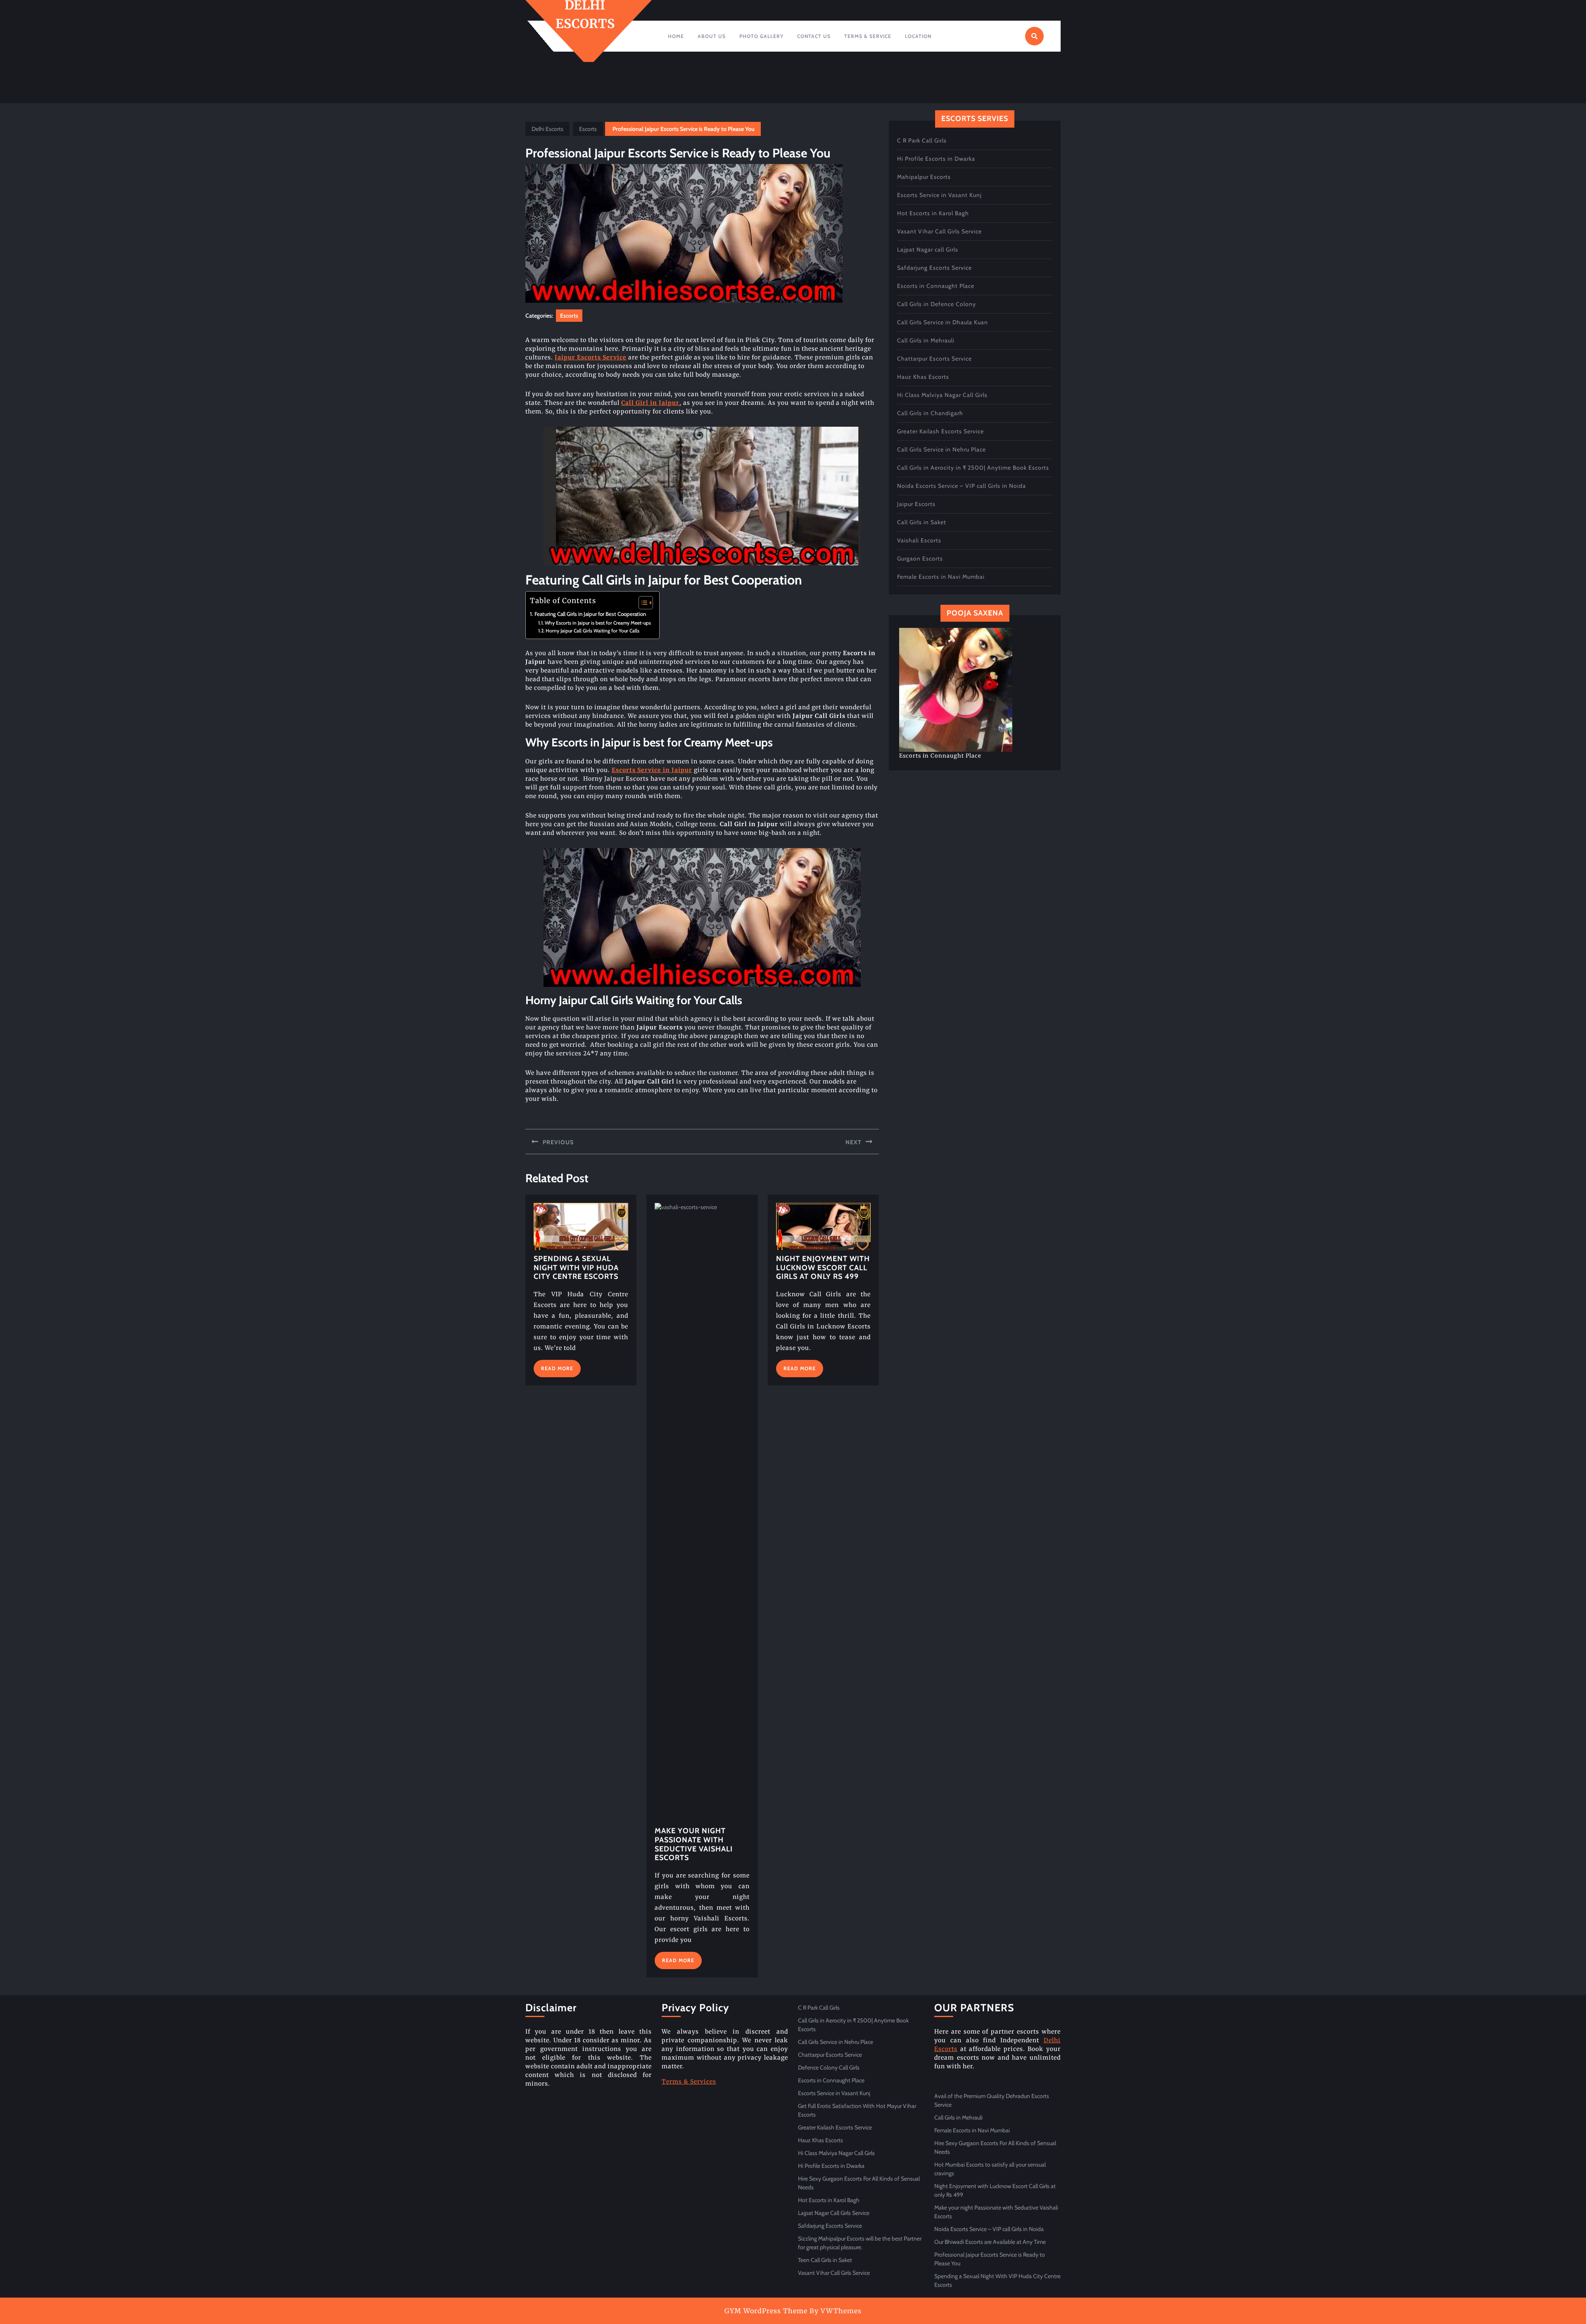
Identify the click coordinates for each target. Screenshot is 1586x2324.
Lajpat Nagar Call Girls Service (834, 2213)
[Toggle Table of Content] (642, 603)
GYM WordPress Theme (766, 2311)
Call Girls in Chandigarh (930, 413)
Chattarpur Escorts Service (934, 359)
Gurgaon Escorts (920, 558)
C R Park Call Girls (922, 140)
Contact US (814, 36)
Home (676, 36)
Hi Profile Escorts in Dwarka (936, 159)
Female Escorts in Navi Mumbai (941, 577)
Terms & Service (868, 36)
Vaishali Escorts (919, 540)
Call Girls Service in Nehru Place (941, 449)
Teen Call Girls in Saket (825, 2260)
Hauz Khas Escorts (923, 377)
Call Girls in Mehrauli (926, 340)
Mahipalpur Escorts (924, 177)
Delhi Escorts (547, 129)
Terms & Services (689, 2082)
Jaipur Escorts (916, 504)
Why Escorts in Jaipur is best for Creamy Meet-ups (598, 623)
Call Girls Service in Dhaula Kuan (943, 322)
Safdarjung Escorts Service (934, 268)
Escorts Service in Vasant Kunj (939, 195)
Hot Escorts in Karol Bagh (933, 213)
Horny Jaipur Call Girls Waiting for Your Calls (592, 631)
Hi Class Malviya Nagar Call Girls (942, 395)
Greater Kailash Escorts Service (940, 431)
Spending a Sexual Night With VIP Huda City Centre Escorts (576, 1268)
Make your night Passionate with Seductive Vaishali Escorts (694, 1844)
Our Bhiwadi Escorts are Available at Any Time (990, 2242)
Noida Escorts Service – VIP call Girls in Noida (962, 486)
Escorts (588, 129)
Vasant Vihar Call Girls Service (939, 231)
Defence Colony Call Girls (829, 2067)
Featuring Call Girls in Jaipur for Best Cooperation (590, 614)
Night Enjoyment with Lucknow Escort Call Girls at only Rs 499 (823, 1268)
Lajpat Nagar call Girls (928, 250)
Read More (561, 1371)
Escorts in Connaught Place (936, 286)
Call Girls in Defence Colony (937, 304)
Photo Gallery (761, 36)
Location (918, 36)
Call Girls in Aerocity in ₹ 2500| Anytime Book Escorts (973, 468)
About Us (712, 36)
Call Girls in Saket (922, 522)
